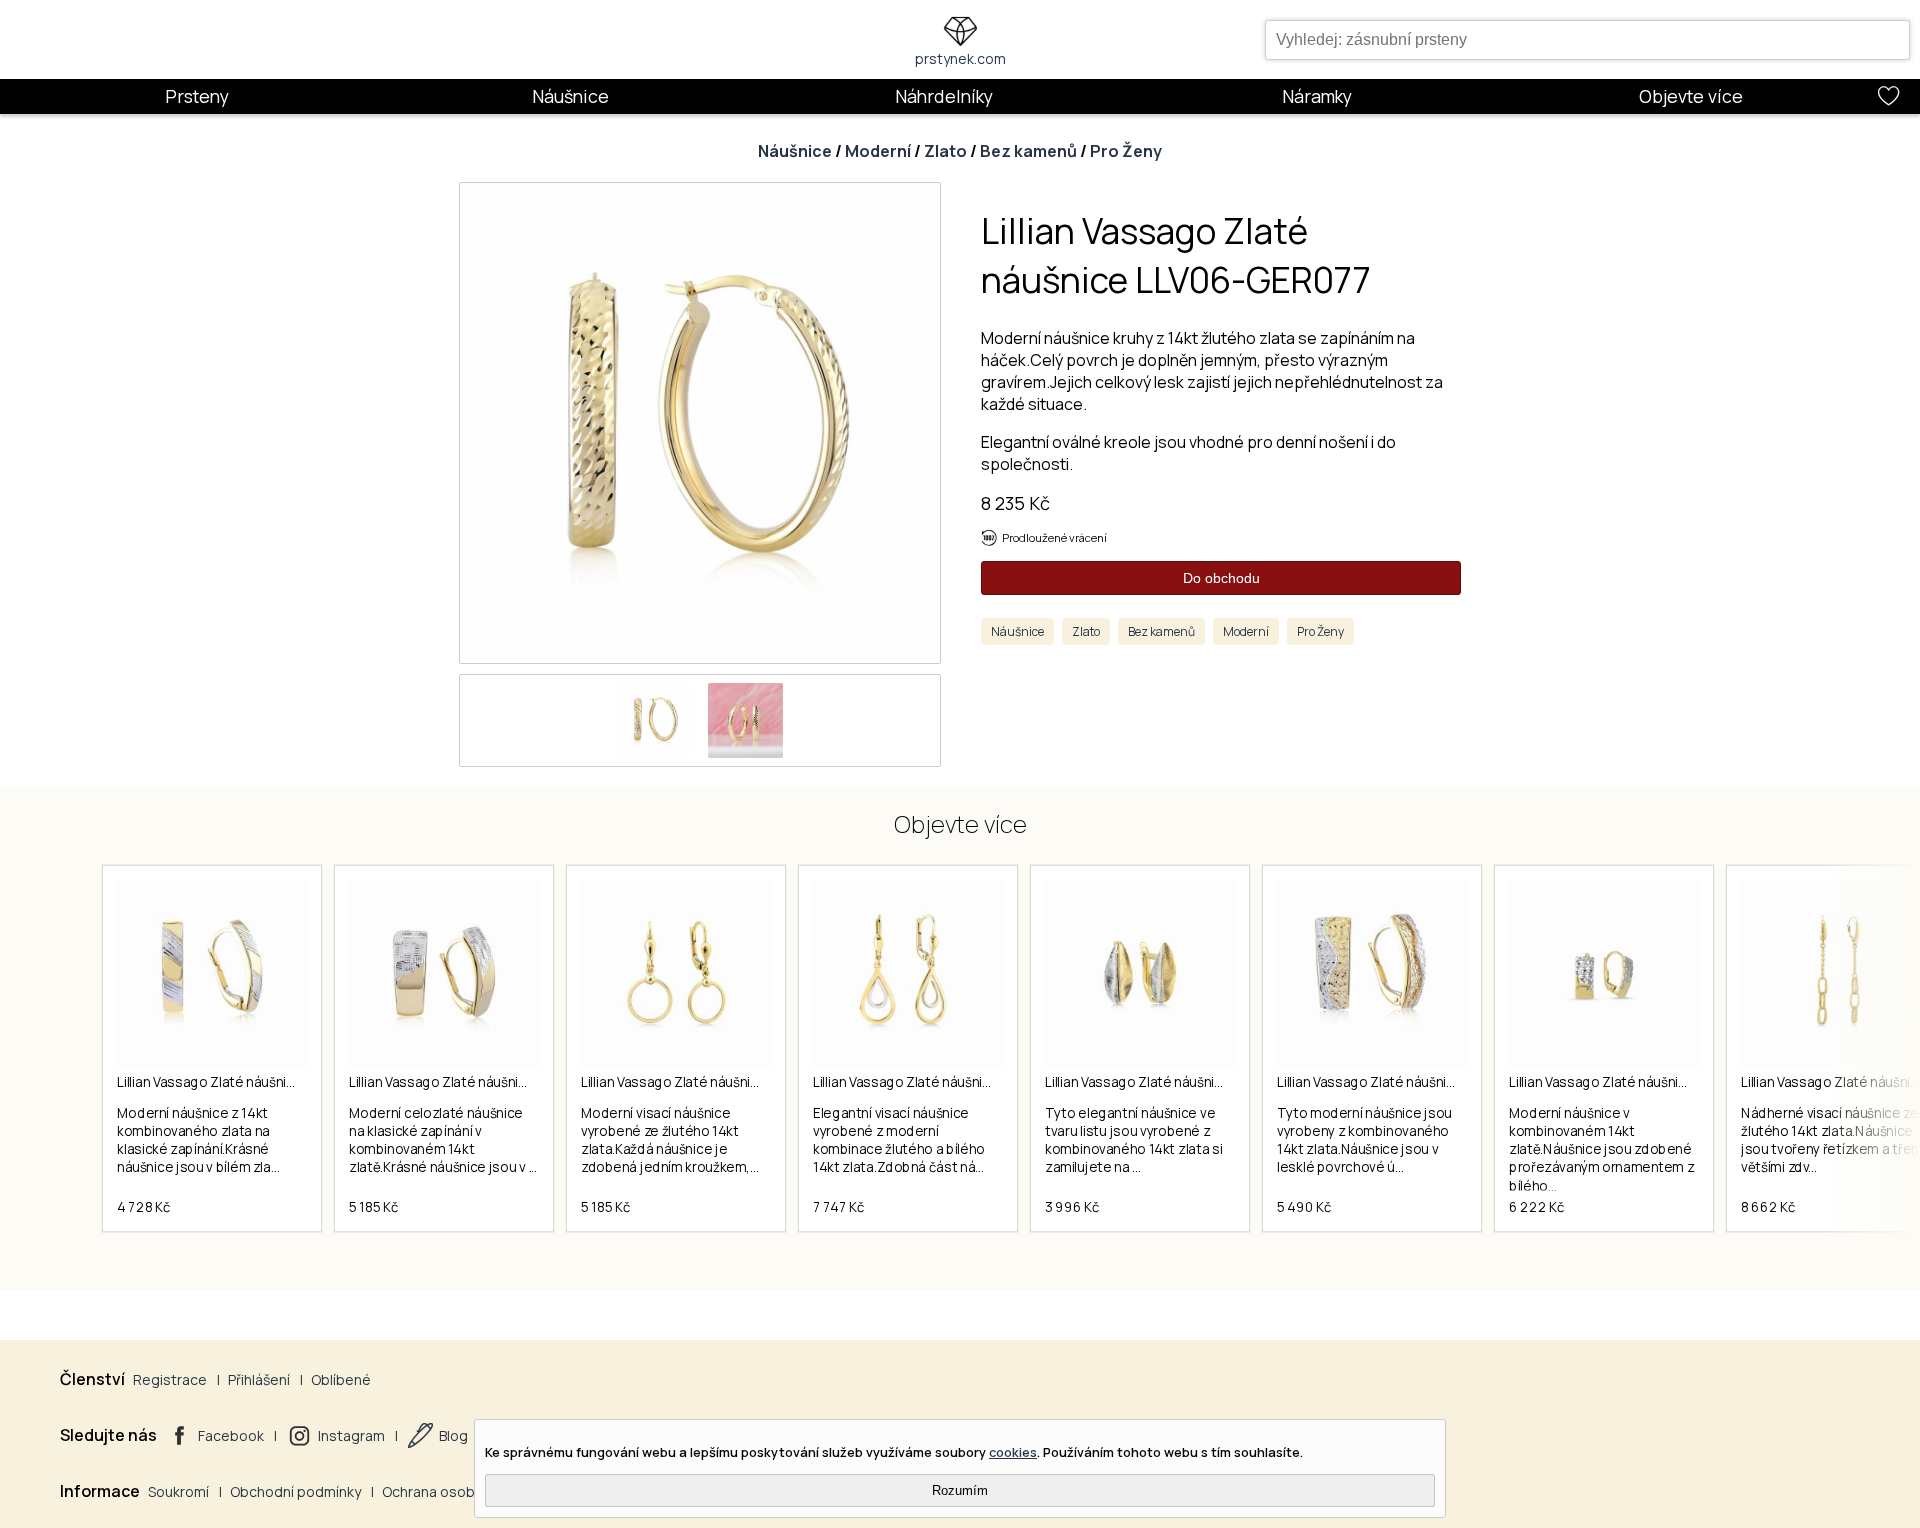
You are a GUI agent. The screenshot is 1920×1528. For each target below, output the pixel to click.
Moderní (878, 151)
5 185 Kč (373, 1207)
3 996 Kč (1072, 1207)
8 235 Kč (1015, 503)
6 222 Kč (1536, 1207)
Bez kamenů (1028, 151)
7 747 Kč (838, 1207)
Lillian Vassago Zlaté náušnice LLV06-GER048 (953, 1082)
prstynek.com (960, 58)
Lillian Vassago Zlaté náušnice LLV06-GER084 (489, 1082)
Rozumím (960, 1490)
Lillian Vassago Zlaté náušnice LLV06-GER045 (1185, 1082)
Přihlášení (259, 1379)
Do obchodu (1221, 578)
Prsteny (197, 96)
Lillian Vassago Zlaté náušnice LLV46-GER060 (1649, 1082)
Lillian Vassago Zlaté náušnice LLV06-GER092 (1418, 1082)
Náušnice (570, 96)
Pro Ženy (1126, 151)
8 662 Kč (1768, 1207)
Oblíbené (341, 1379)
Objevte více (1691, 96)
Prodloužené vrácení (1054, 537)
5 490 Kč (1304, 1207)
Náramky (1317, 96)
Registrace (170, 1379)
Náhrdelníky (944, 96)
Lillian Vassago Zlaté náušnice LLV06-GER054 (721, 1082)
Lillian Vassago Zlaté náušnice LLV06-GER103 (256, 1082)
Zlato (945, 151)
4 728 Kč (143, 1207)
